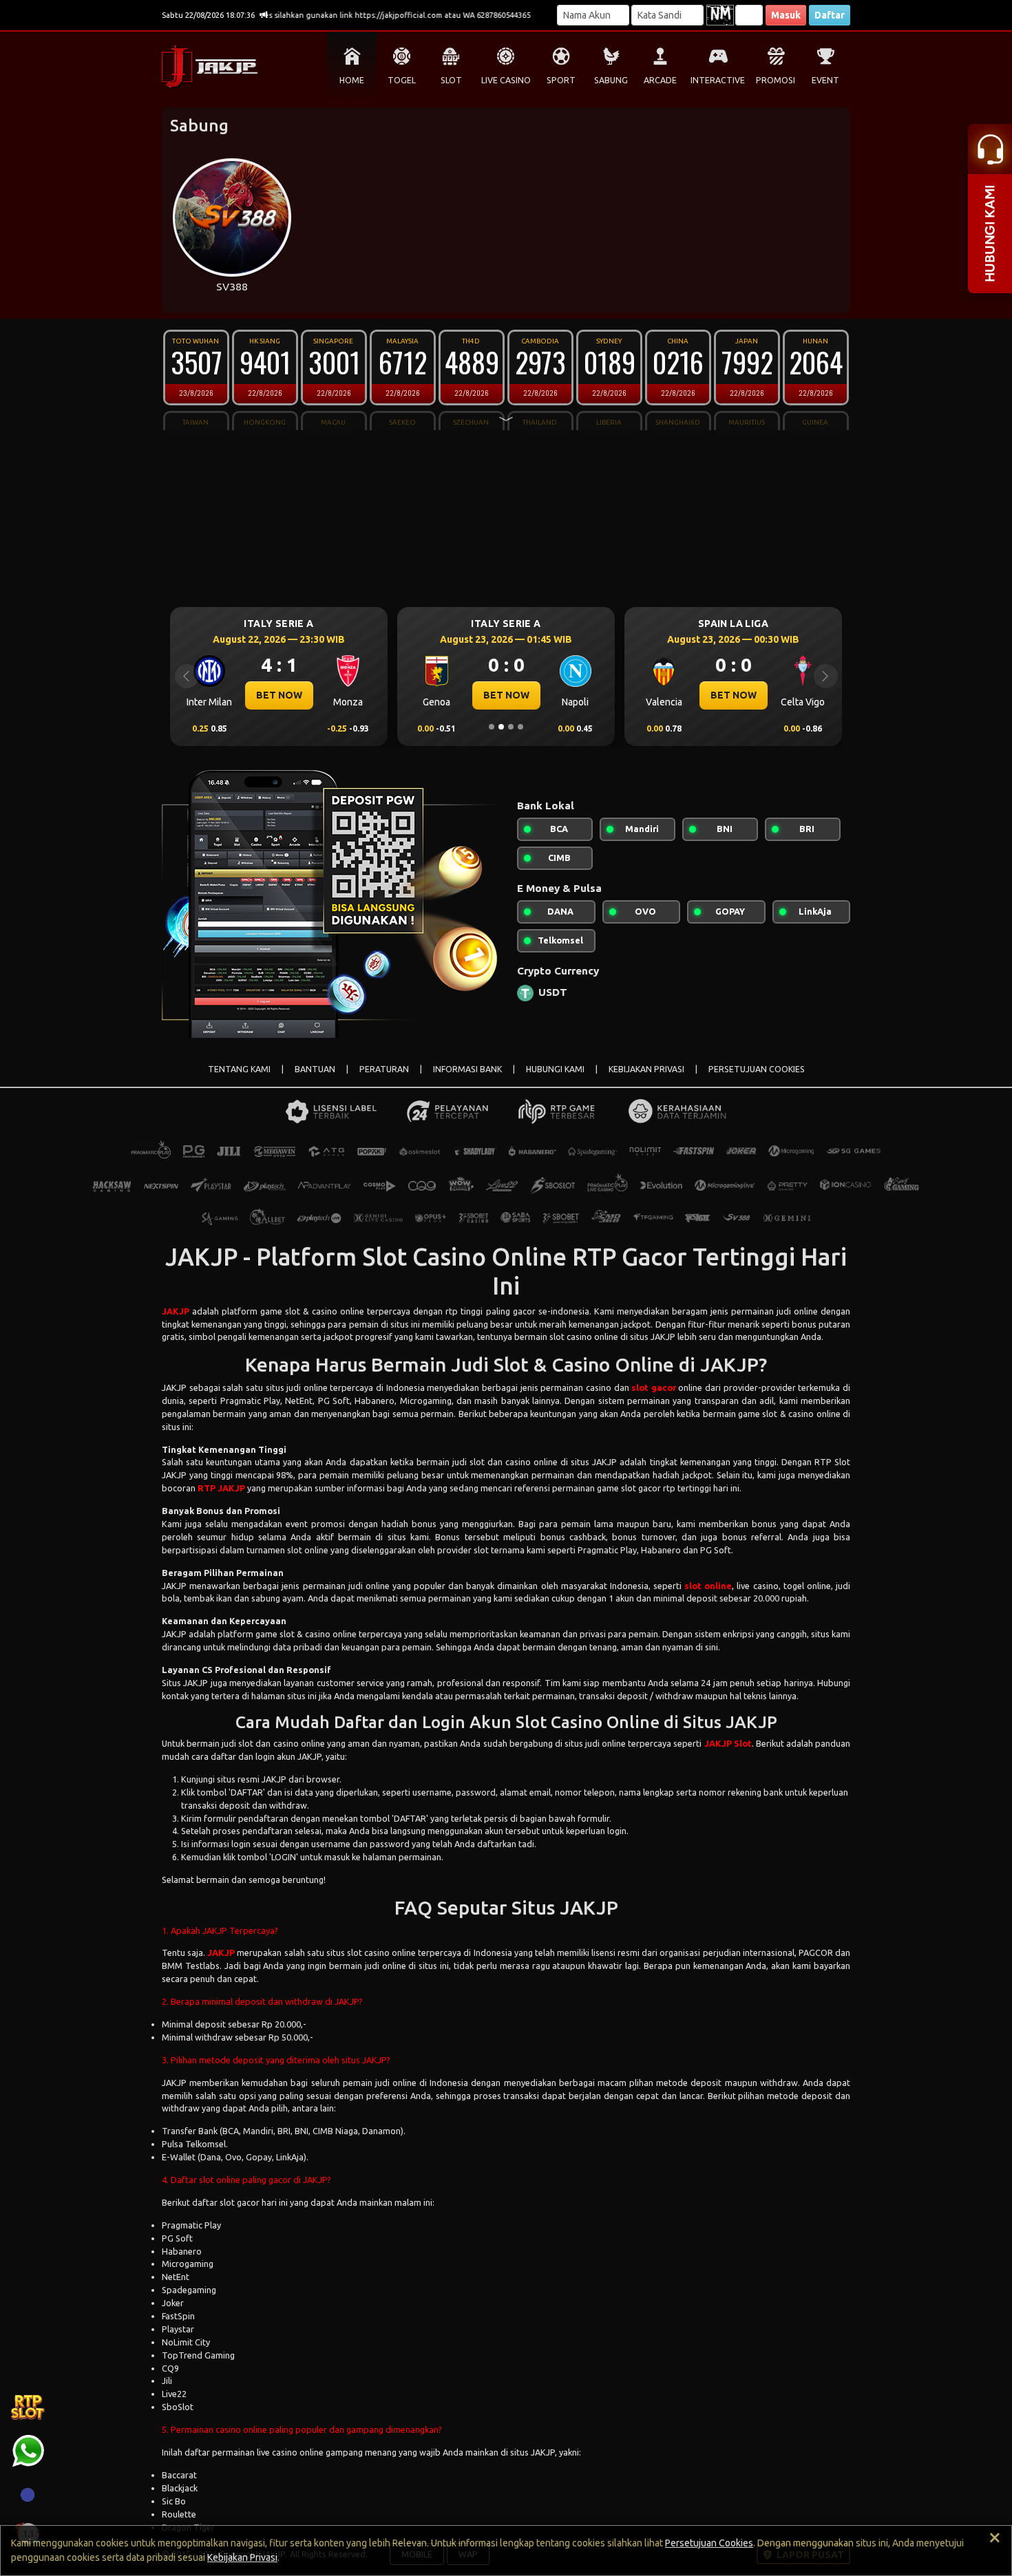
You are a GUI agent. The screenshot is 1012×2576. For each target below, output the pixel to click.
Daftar (830, 15)
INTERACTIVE (718, 80)
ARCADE (660, 80)
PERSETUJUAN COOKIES (757, 1069)
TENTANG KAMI (239, 1069)
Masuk (786, 15)
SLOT (451, 80)
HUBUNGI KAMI (555, 1069)
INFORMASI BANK (467, 1069)
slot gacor (654, 1387)
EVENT (825, 80)
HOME (352, 80)
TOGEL (402, 80)
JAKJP (176, 1311)
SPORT (561, 80)
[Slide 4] (520, 727)
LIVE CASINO (506, 80)
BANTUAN (315, 1069)
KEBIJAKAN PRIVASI (646, 1069)
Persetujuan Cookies (709, 2543)
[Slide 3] (511, 727)
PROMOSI (776, 80)
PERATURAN (384, 1069)
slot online (708, 1586)
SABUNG (611, 80)
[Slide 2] (501, 727)
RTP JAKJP (221, 1488)
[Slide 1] (492, 727)
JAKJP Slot (728, 1743)
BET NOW (740, 695)
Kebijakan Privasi (242, 2557)
